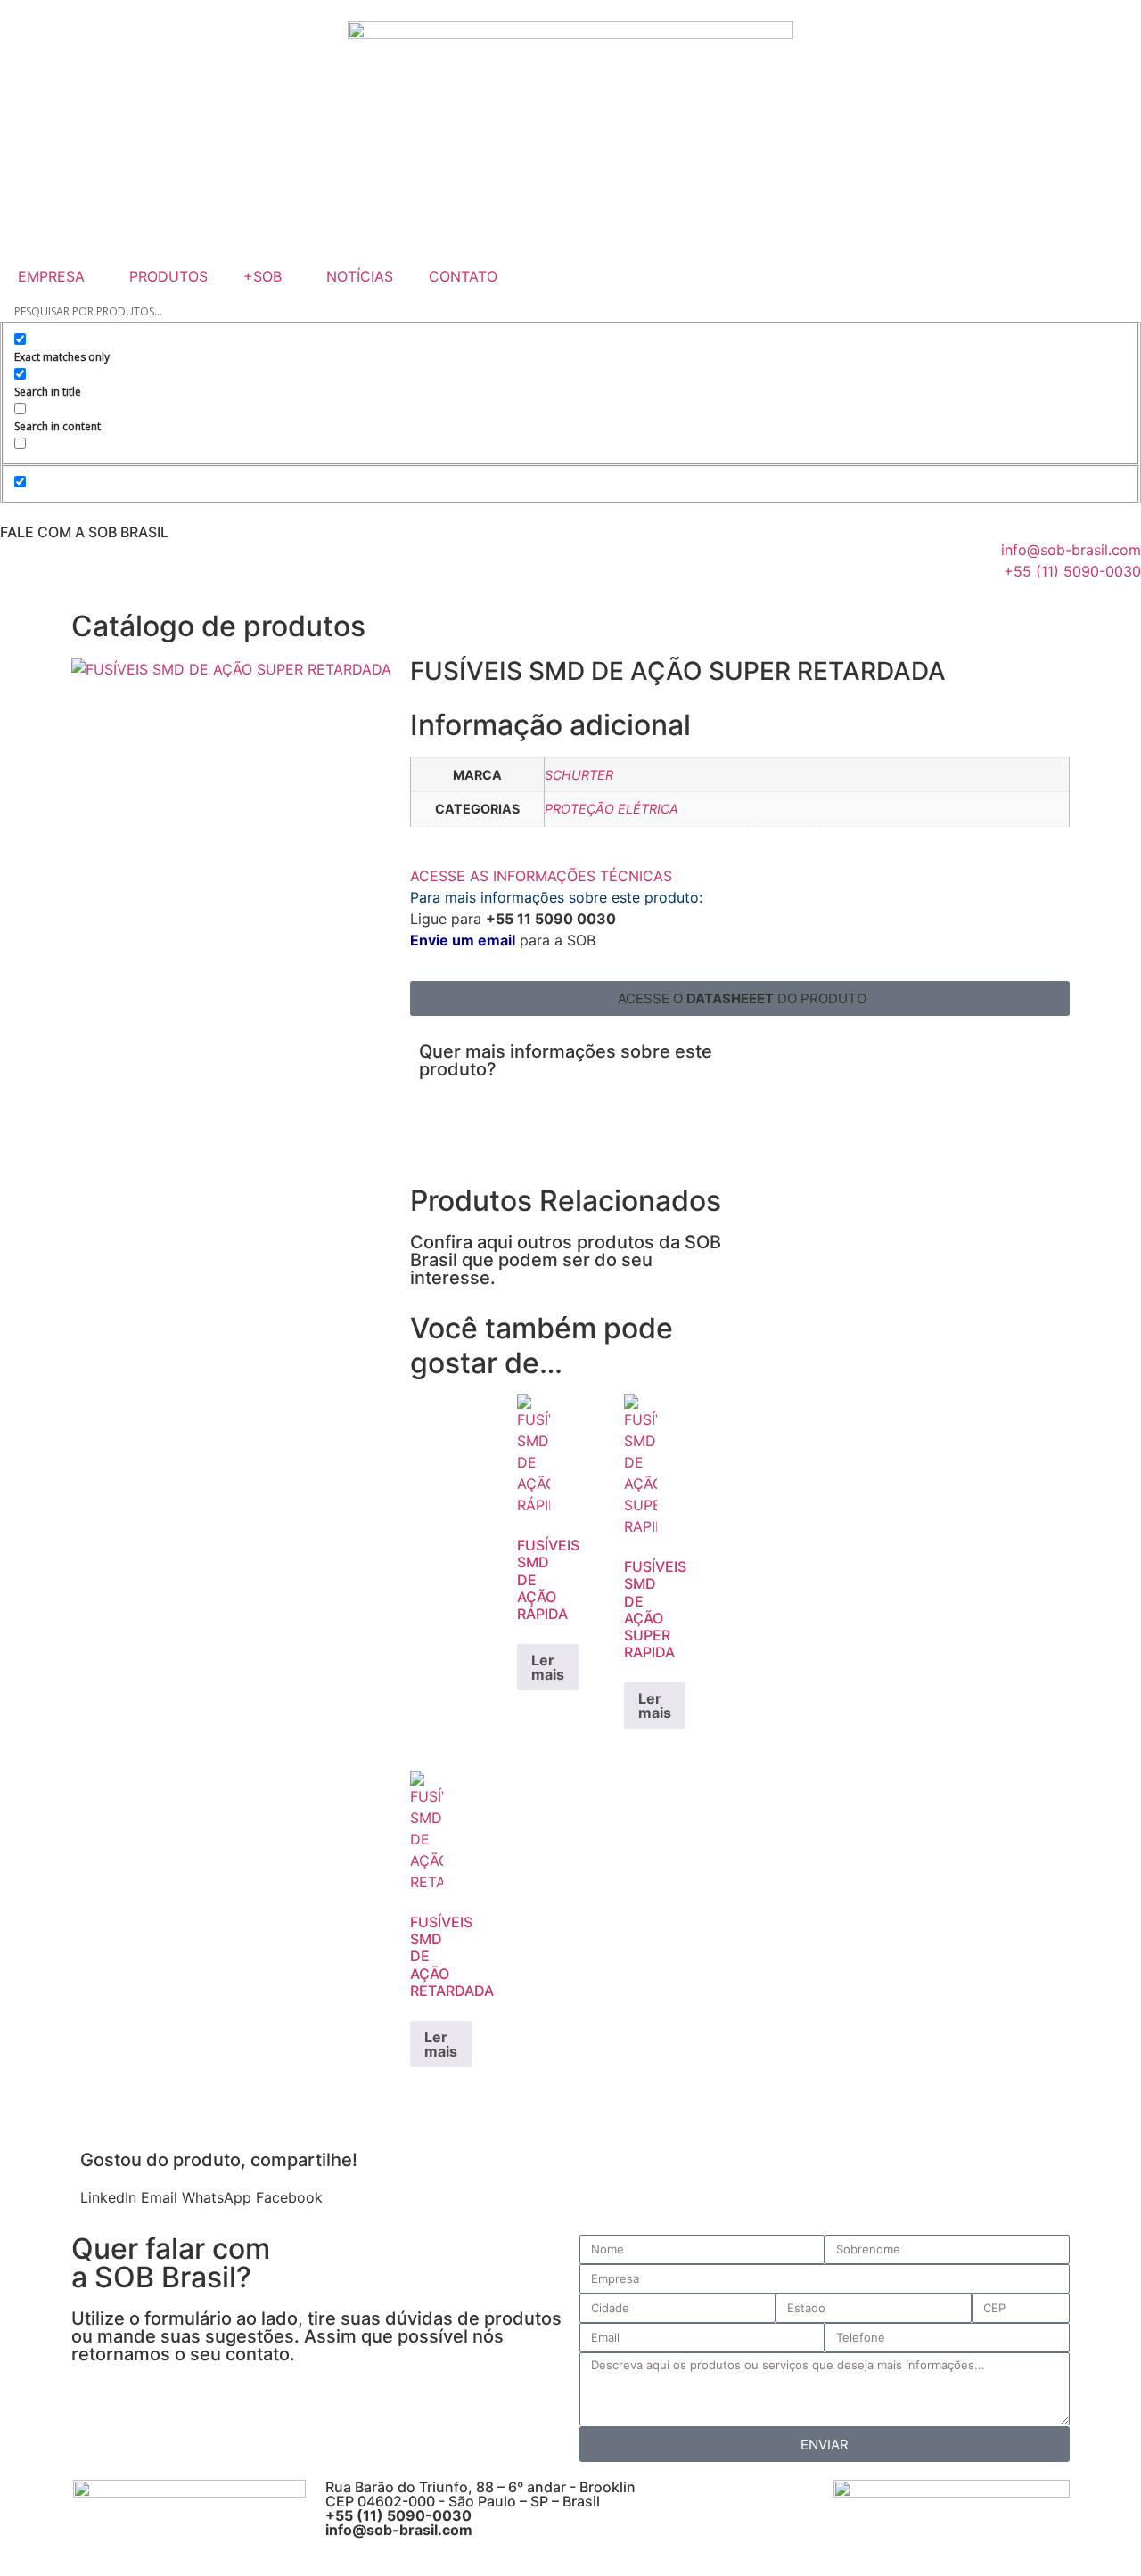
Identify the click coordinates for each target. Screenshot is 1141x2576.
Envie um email (463, 940)
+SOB (263, 276)
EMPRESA (51, 276)
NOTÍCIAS (360, 276)
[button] (740, 998)
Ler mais (548, 1667)
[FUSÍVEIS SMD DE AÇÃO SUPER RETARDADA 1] (231, 669)
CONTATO (463, 276)
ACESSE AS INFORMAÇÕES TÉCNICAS (541, 876)
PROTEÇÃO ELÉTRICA (612, 809)
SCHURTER (579, 775)
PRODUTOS (168, 276)
